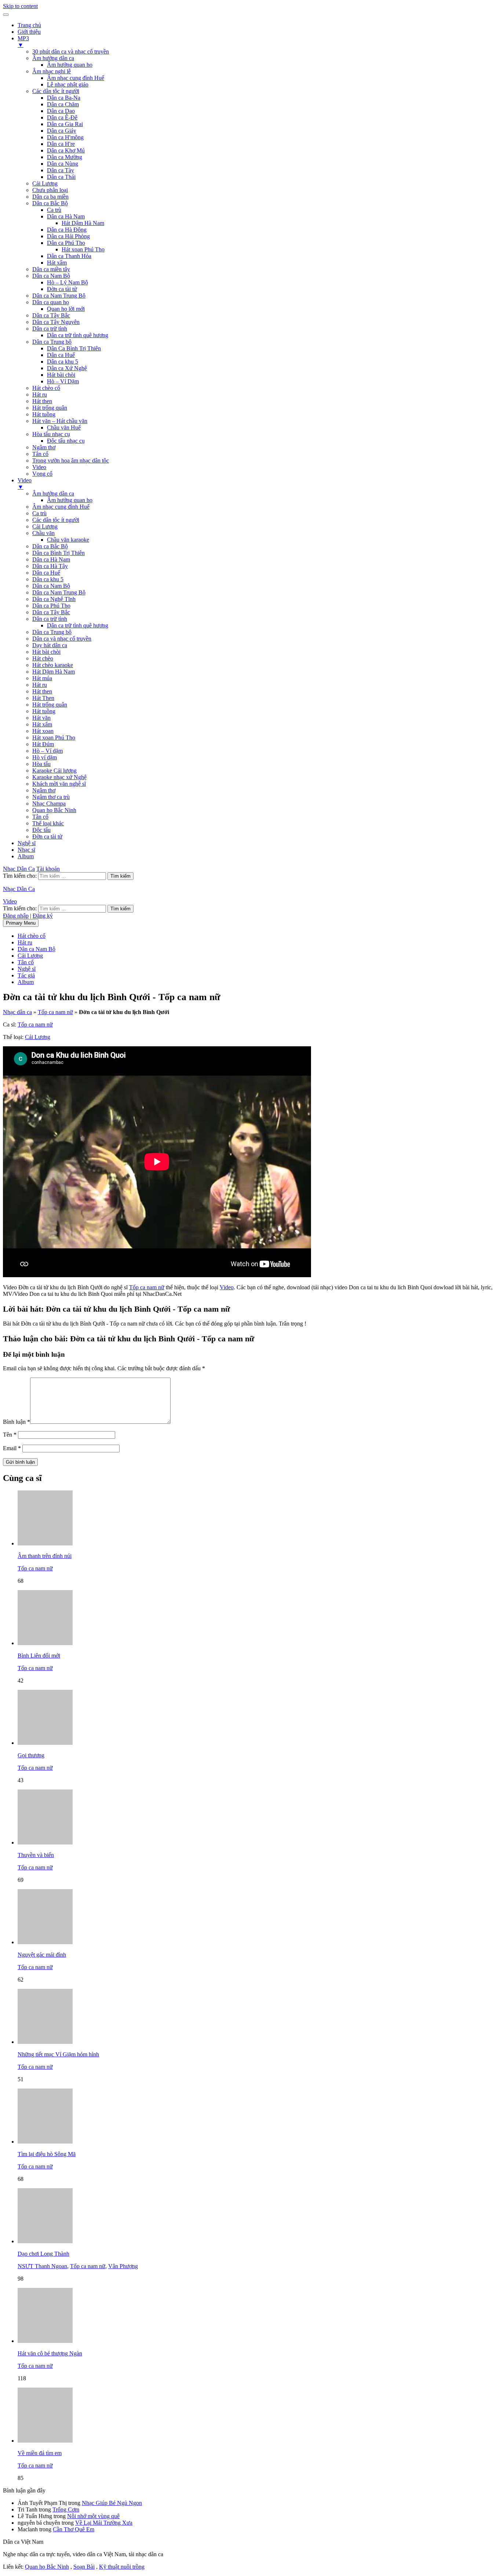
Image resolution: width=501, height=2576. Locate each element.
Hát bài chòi (61, 375)
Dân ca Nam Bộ (51, 276)
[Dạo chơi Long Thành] (45, 2241)
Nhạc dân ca (17, 1012)
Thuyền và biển (36, 1855)
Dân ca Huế (61, 355)
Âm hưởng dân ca (53, 58)
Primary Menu (21, 923)
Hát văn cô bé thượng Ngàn (50, 2353)
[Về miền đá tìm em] (45, 2441)
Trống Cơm (66, 2509)
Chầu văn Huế (64, 428)
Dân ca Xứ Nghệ (67, 368)
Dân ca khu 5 (63, 362)
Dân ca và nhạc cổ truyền (62, 639)
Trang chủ (29, 25)
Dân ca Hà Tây (50, 566)
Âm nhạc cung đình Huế (76, 78)
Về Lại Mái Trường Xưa (104, 2523)
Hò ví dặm (45, 757)
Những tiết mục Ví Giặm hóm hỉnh (58, 2054)
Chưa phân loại (50, 190)
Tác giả (26, 975)
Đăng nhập (16, 916)
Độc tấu (41, 830)
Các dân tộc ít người (56, 91)
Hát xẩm (57, 263)
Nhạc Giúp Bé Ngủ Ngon (112, 2503)
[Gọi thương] (45, 1743)
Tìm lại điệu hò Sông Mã (47, 2154)
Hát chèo (43, 658)
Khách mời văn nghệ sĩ (59, 784)
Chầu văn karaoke (68, 540)
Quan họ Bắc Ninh (54, 810)
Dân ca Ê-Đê (62, 117)
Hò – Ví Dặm (63, 381)
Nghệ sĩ (27, 843)
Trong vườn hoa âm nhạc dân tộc (71, 460)
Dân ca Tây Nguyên (56, 322)
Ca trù (54, 210)
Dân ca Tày (61, 170)
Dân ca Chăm (63, 104)
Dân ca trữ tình (50, 329)
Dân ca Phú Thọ (66, 243)
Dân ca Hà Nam (66, 216)
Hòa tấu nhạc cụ (51, 434)
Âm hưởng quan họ (70, 65)
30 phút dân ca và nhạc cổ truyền (71, 51)
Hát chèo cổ (46, 388)
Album (26, 856)
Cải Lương (45, 183)
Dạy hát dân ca (50, 645)
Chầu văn (43, 533)
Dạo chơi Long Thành (43, 2254)
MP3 (23, 42)
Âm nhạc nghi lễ (52, 71)
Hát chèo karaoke (53, 665)
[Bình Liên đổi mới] (45, 1643)
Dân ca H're (61, 144)
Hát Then (43, 698)
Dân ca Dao (61, 111)
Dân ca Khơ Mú (66, 150)
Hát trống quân (50, 408)
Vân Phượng (123, 2266)
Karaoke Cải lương (54, 771)
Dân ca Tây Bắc (51, 315)
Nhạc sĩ (26, 850)
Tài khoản (48, 869)
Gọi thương (31, 1755)
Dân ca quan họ (51, 302)
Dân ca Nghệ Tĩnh (54, 599)
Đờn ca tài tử (62, 289)
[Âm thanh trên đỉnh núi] (45, 1543)
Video (39, 467)
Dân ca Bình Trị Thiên (58, 553)
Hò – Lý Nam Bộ (67, 282)
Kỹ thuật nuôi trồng (122, 2567)
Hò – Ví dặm (47, 751)
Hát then (42, 401)
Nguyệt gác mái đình (42, 1955)
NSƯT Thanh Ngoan (42, 2266)
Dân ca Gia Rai (65, 124)
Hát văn (41, 718)
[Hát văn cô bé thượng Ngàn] (45, 2341)
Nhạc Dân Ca (19, 869)
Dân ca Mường (65, 157)
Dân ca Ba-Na (64, 98)
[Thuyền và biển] (45, 1842)
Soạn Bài (84, 2567)
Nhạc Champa (49, 804)
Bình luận (17, 1422)
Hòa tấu (41, 764)
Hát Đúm (43, 744)
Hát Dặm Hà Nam (54, 672)
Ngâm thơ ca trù (51, 797)
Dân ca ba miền (50, 197)
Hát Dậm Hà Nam (83, 223)
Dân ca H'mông (65, 137)
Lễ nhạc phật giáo (68, 84)
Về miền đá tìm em (40, 2453)
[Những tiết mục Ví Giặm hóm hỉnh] (45, 2042)
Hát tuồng (44, 414)
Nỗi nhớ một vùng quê (93, 2516)
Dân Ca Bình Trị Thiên (74, 348)
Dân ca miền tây (51, 269)
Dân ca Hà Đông (67, 230)
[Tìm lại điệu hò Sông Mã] (45, 2142)
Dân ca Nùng (63, 164)
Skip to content (20, 6)
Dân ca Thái (61, 177)
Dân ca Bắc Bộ (50, 203)
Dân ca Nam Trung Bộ (59, 296)
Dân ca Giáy (62, 131)
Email (12, 1448)
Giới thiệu (29, 32)
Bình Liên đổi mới (39, 1656)
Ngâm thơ (44, 447)
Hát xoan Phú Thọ (83, 249)
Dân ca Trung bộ (52, 342)
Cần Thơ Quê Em (74, 2529)
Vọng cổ (42, 474)
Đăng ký (43, 916)
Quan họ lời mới (66, 309)
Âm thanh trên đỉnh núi (45, 1556)
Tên (10, 1435)
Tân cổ (40, 454)
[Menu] (6, 15)
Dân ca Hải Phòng (68, 236)
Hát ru (40, 395)
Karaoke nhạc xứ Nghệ (59, 777)
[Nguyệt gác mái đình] (45, 1942)
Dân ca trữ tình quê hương (78, 335)
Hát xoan (43, 731)
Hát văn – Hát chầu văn (60, 421)
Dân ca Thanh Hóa (69, 256)
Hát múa (42, 678)
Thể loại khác (48, 823)
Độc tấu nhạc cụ (66, 441)
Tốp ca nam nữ (55, 1012)
